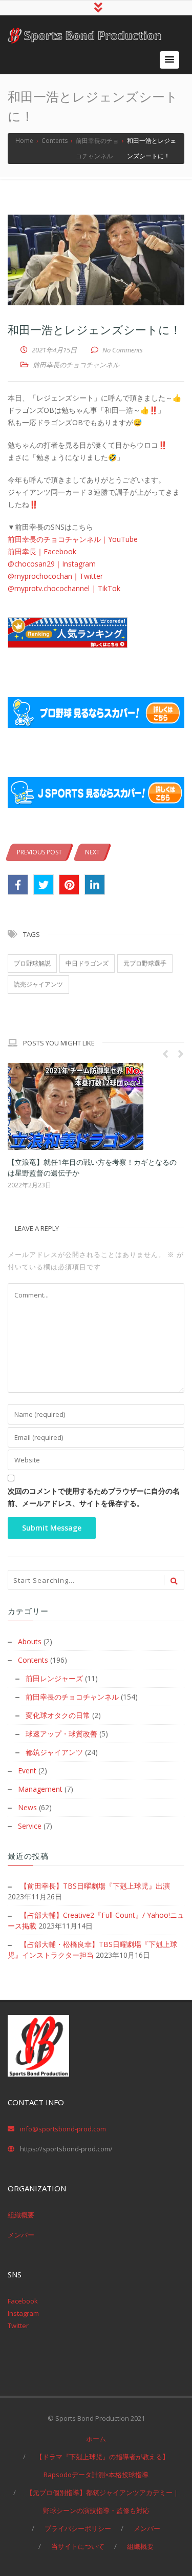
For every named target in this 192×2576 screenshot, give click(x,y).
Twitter (18, 2326)
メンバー (21, 2235)
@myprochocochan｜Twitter (55, 576)
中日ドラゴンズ (87, 963)
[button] (169, 60)
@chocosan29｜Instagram (52, 564)
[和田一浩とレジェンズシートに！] (96, 260)
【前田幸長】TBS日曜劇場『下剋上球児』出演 (95, 1886)
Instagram (23, 2313)
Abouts (30, 1641)
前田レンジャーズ (54, 1678)
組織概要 (21, 2215)
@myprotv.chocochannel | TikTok (64, 588)
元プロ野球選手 (145, 963)
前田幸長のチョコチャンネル (76, 365)
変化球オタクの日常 (58, 1715)
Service (30, 1826)
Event (27, 1771)
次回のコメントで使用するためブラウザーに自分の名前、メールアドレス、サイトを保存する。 (94, 1497)
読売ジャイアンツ (38, 984)
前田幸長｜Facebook (42, 551)
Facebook (23, 2301)
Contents (33, 1660)
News (27, 1807)
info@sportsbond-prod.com (63, 2129)
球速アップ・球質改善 (61, 1734)
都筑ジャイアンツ (54, 1752)
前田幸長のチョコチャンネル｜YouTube (73, 539)
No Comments (123, 350)
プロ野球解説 (32, 963)
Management (40, 1789)
